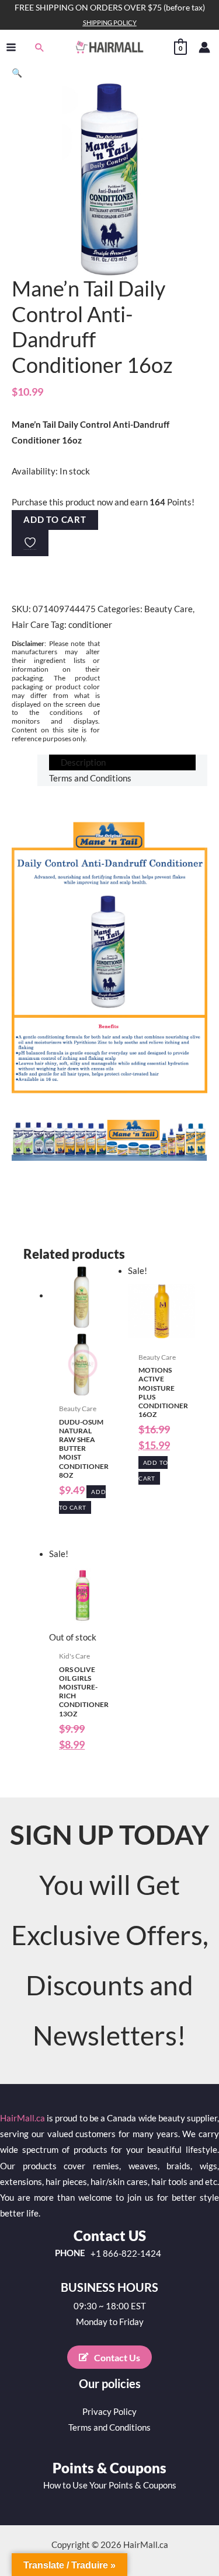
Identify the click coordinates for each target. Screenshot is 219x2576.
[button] (40, 47)
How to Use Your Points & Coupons (110, 2485)
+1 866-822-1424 (126, 2254)
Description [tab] (83, 762)
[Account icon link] (204, 47)
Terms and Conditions (109, 2427)
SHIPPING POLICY (110, 22)
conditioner (90, 625)
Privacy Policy (109, 2412)
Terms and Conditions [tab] (90, 778)
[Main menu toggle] (11, 47)
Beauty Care (168, 609)
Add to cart (55, 520)
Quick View (83, 1389)
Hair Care (30, 625)
